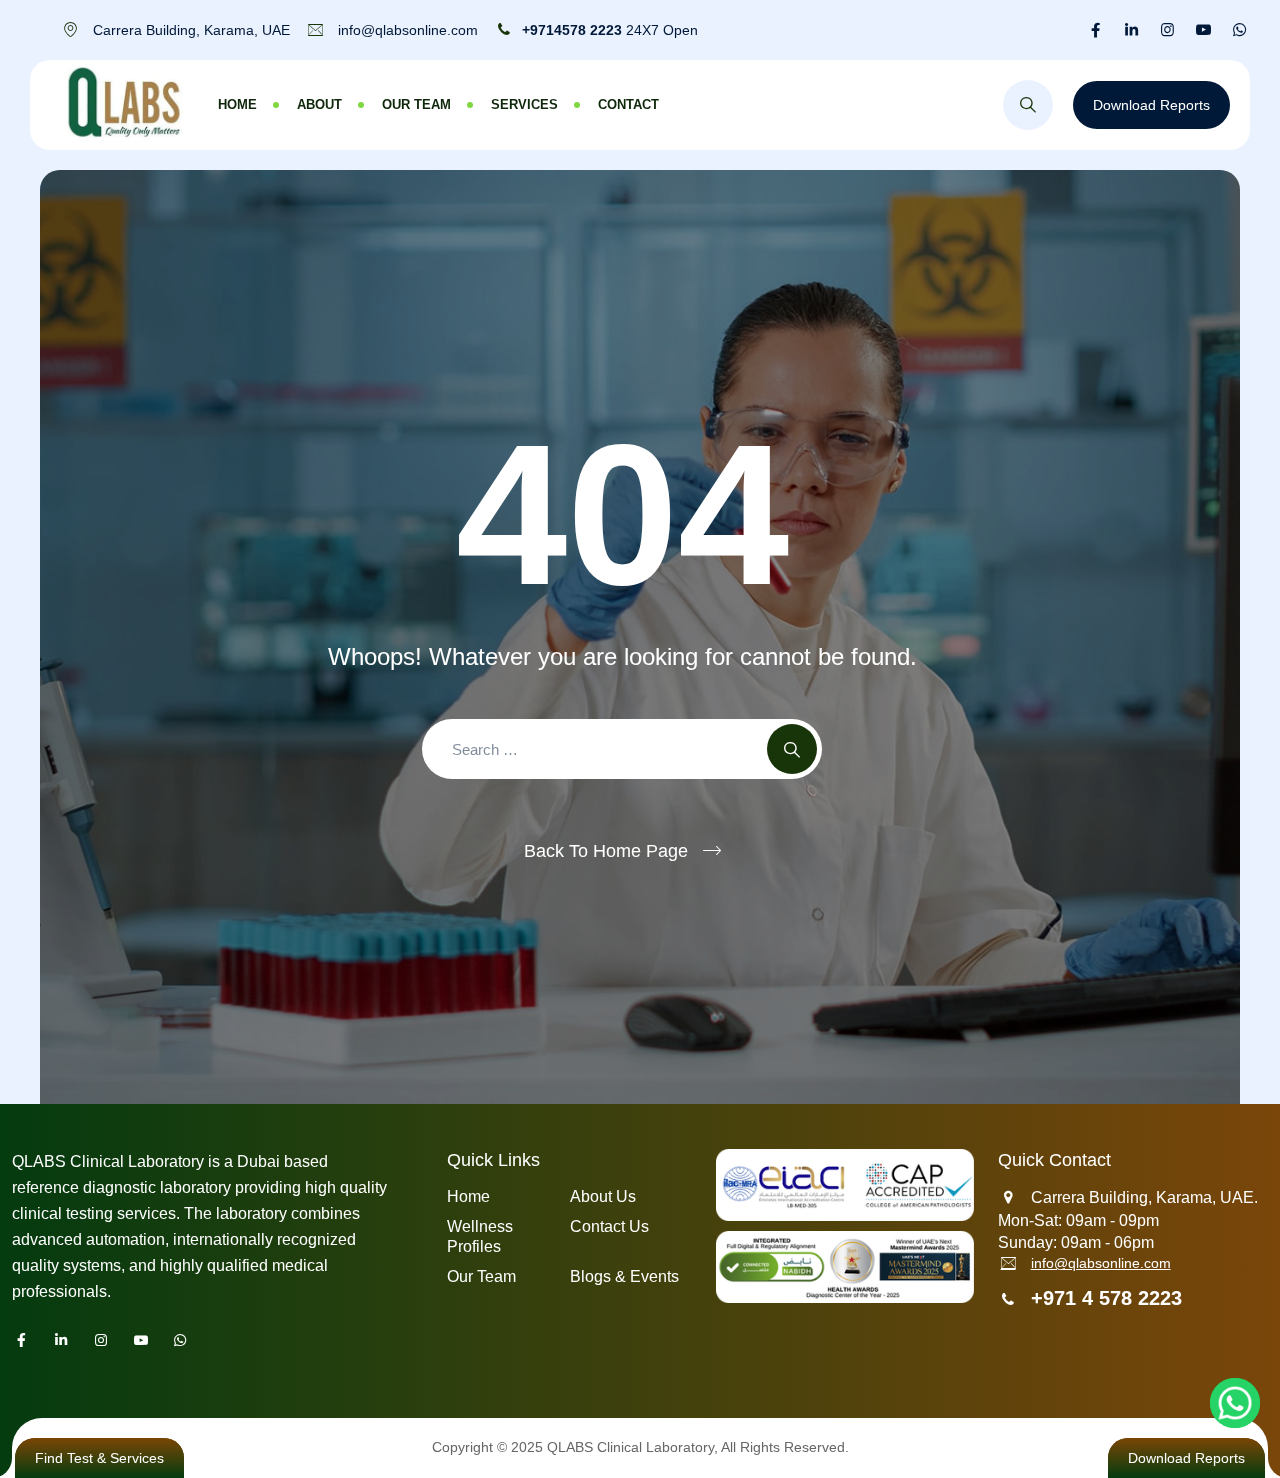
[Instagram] (1167, 30)
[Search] (1028, 105)
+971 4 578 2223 (1106, 1298)
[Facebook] (1095, 30)
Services (524, 104)
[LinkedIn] (1131, 30)
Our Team (416, 104)
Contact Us (609, 1226)
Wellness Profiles (480, 1236)
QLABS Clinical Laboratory (630, 1447)
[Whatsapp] (1239, 30)
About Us (603, 1196)
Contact (628, 104)
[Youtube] (1203, 30)
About (319, 104)
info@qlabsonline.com (1101, 1263)
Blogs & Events (624, 1276)
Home (237, 104)
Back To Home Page (606, 851)
